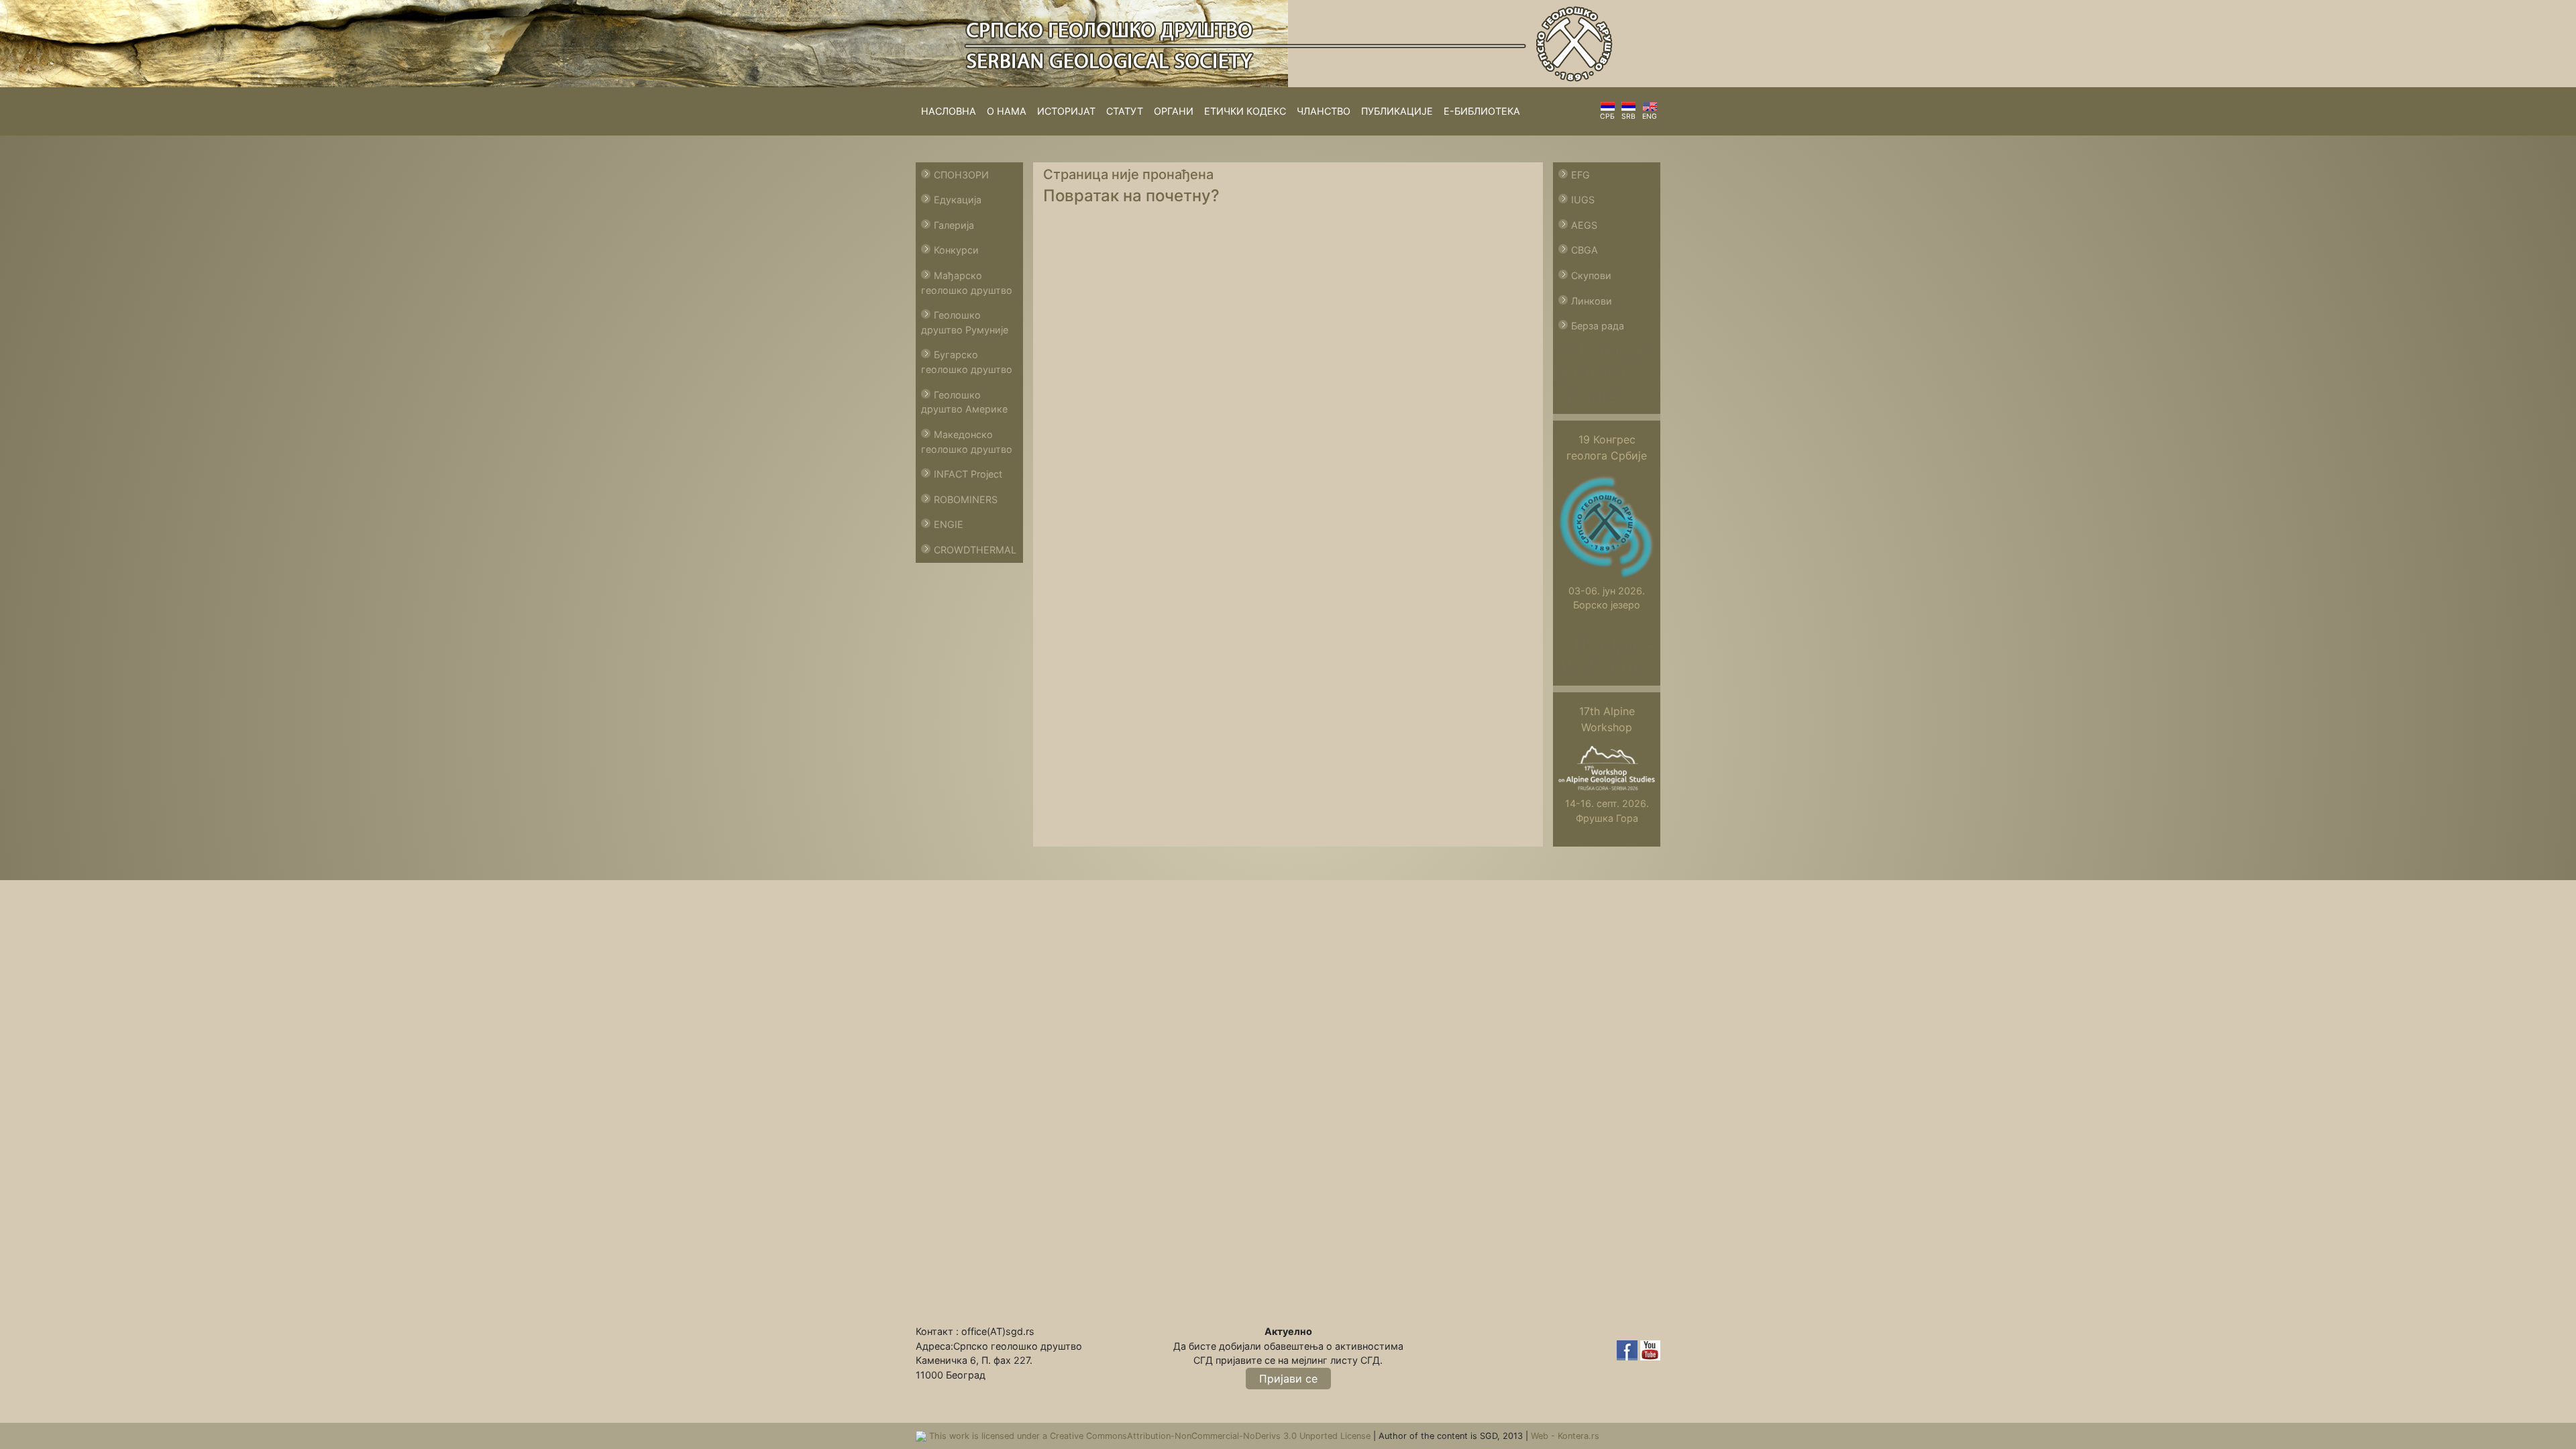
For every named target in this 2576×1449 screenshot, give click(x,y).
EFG (1580, 175)
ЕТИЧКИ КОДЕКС (1245, 111)
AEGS (1584, 225)
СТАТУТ (1125, 111)
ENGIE (949, 524)
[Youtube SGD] (1650, 1349)
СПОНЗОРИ (961, 175)
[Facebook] (1628, 1349)
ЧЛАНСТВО (1324, 111)
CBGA (1585, 250)
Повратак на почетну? (1131, 196)
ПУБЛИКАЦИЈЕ (1397, 111)
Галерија (954, 225)
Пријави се (1288, 1379)
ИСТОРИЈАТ (1066, 111)
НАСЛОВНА (949, 111)
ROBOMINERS (966, 499)
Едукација (958, 200)
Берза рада (1598, 326)
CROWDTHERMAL (975, 550)
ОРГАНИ (1174, 111)
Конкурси (956, 250)
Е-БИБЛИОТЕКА (1482, 111)
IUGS (1583, 200)
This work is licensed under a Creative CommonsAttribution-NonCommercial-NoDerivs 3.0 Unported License (1151, 1436)
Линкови (1592, 301)
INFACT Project (968, 474)
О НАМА (1007, 111)
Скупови (1591, 275)
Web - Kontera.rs (1565, 1436)
